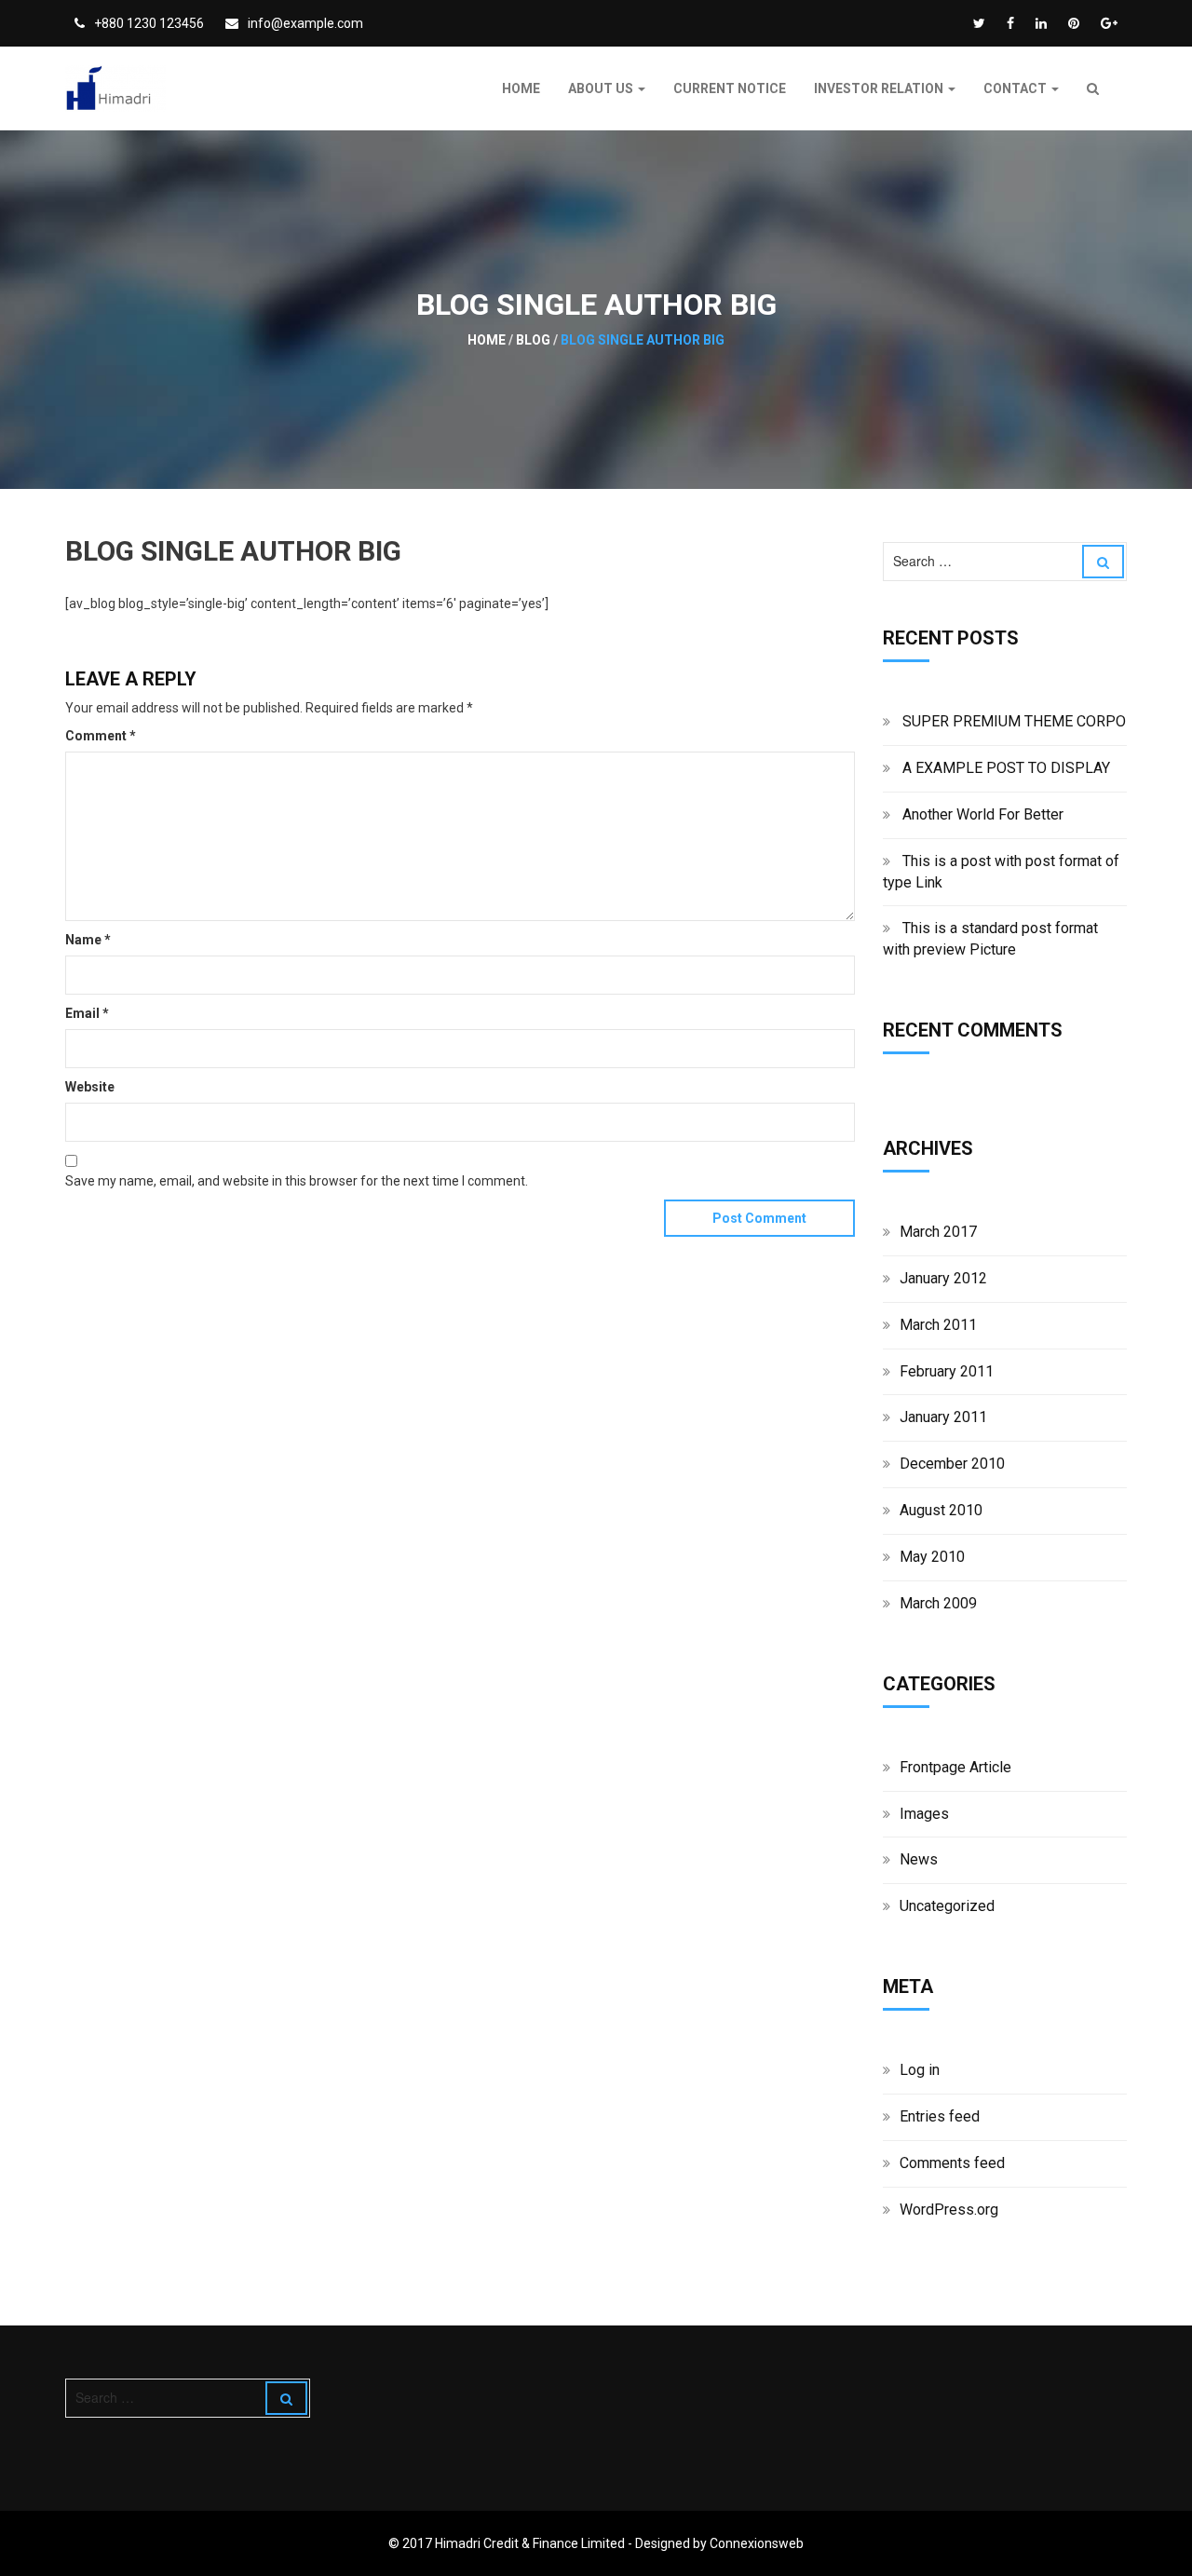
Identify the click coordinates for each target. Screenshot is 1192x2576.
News (919, 1859)
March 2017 (938, 1232)
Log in (920, 2070)
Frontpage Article (955, 1767)
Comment (101, 736)
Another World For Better (983, 814)
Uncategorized (947, 1906)
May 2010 (932, 1557)
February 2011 (947, 1371)
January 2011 (943, 1417)
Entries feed (940, 2116)
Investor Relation (880, 88)
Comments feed (952, 2163)
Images (924, 1814)
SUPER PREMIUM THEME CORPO (1014, 721)
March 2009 (938, 1603)
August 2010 (941, 1510)
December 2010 (952, 1464)
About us (602, 88)
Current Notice (730, 88)
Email (87, 1013)
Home (521, 88)
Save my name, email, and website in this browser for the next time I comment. (297, 1181)
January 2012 (943, 1278)
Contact (1016, 88)
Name (88, 940)
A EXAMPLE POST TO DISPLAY (1006, 768)
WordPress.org (949, 2210)
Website (90, 1087)
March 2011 (938, 1325)
